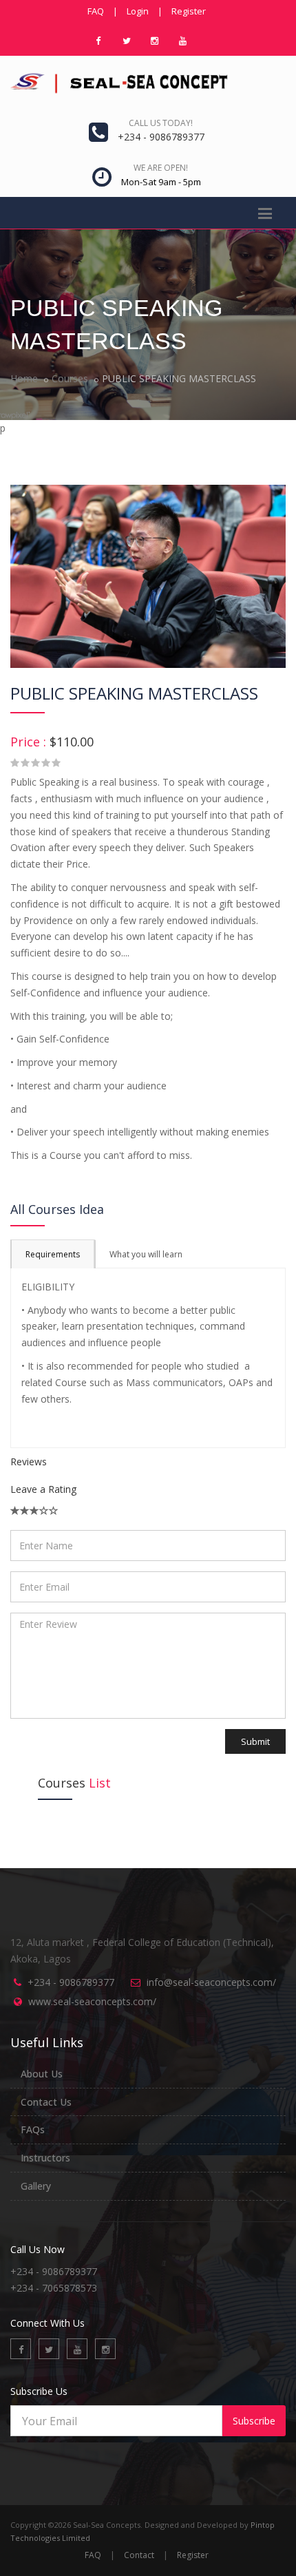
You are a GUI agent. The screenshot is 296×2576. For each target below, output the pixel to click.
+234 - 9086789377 (71, 1982)
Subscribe (254, 2421)
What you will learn (146, 1254)
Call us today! (161, 123)
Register (189, 11)
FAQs (33, 2129)
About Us (42, 2074)
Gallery (36, 2186)
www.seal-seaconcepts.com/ (92, 2001)
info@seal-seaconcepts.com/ (211, 1982)
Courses (70, 378)
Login (138, 11)
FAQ (96, 11)
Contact (139, 2555)
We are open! (161, 168)
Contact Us (46, 2102)
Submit (255, 1741)
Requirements (53, 1254)
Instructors (45, 2158)
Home (24, 378)
